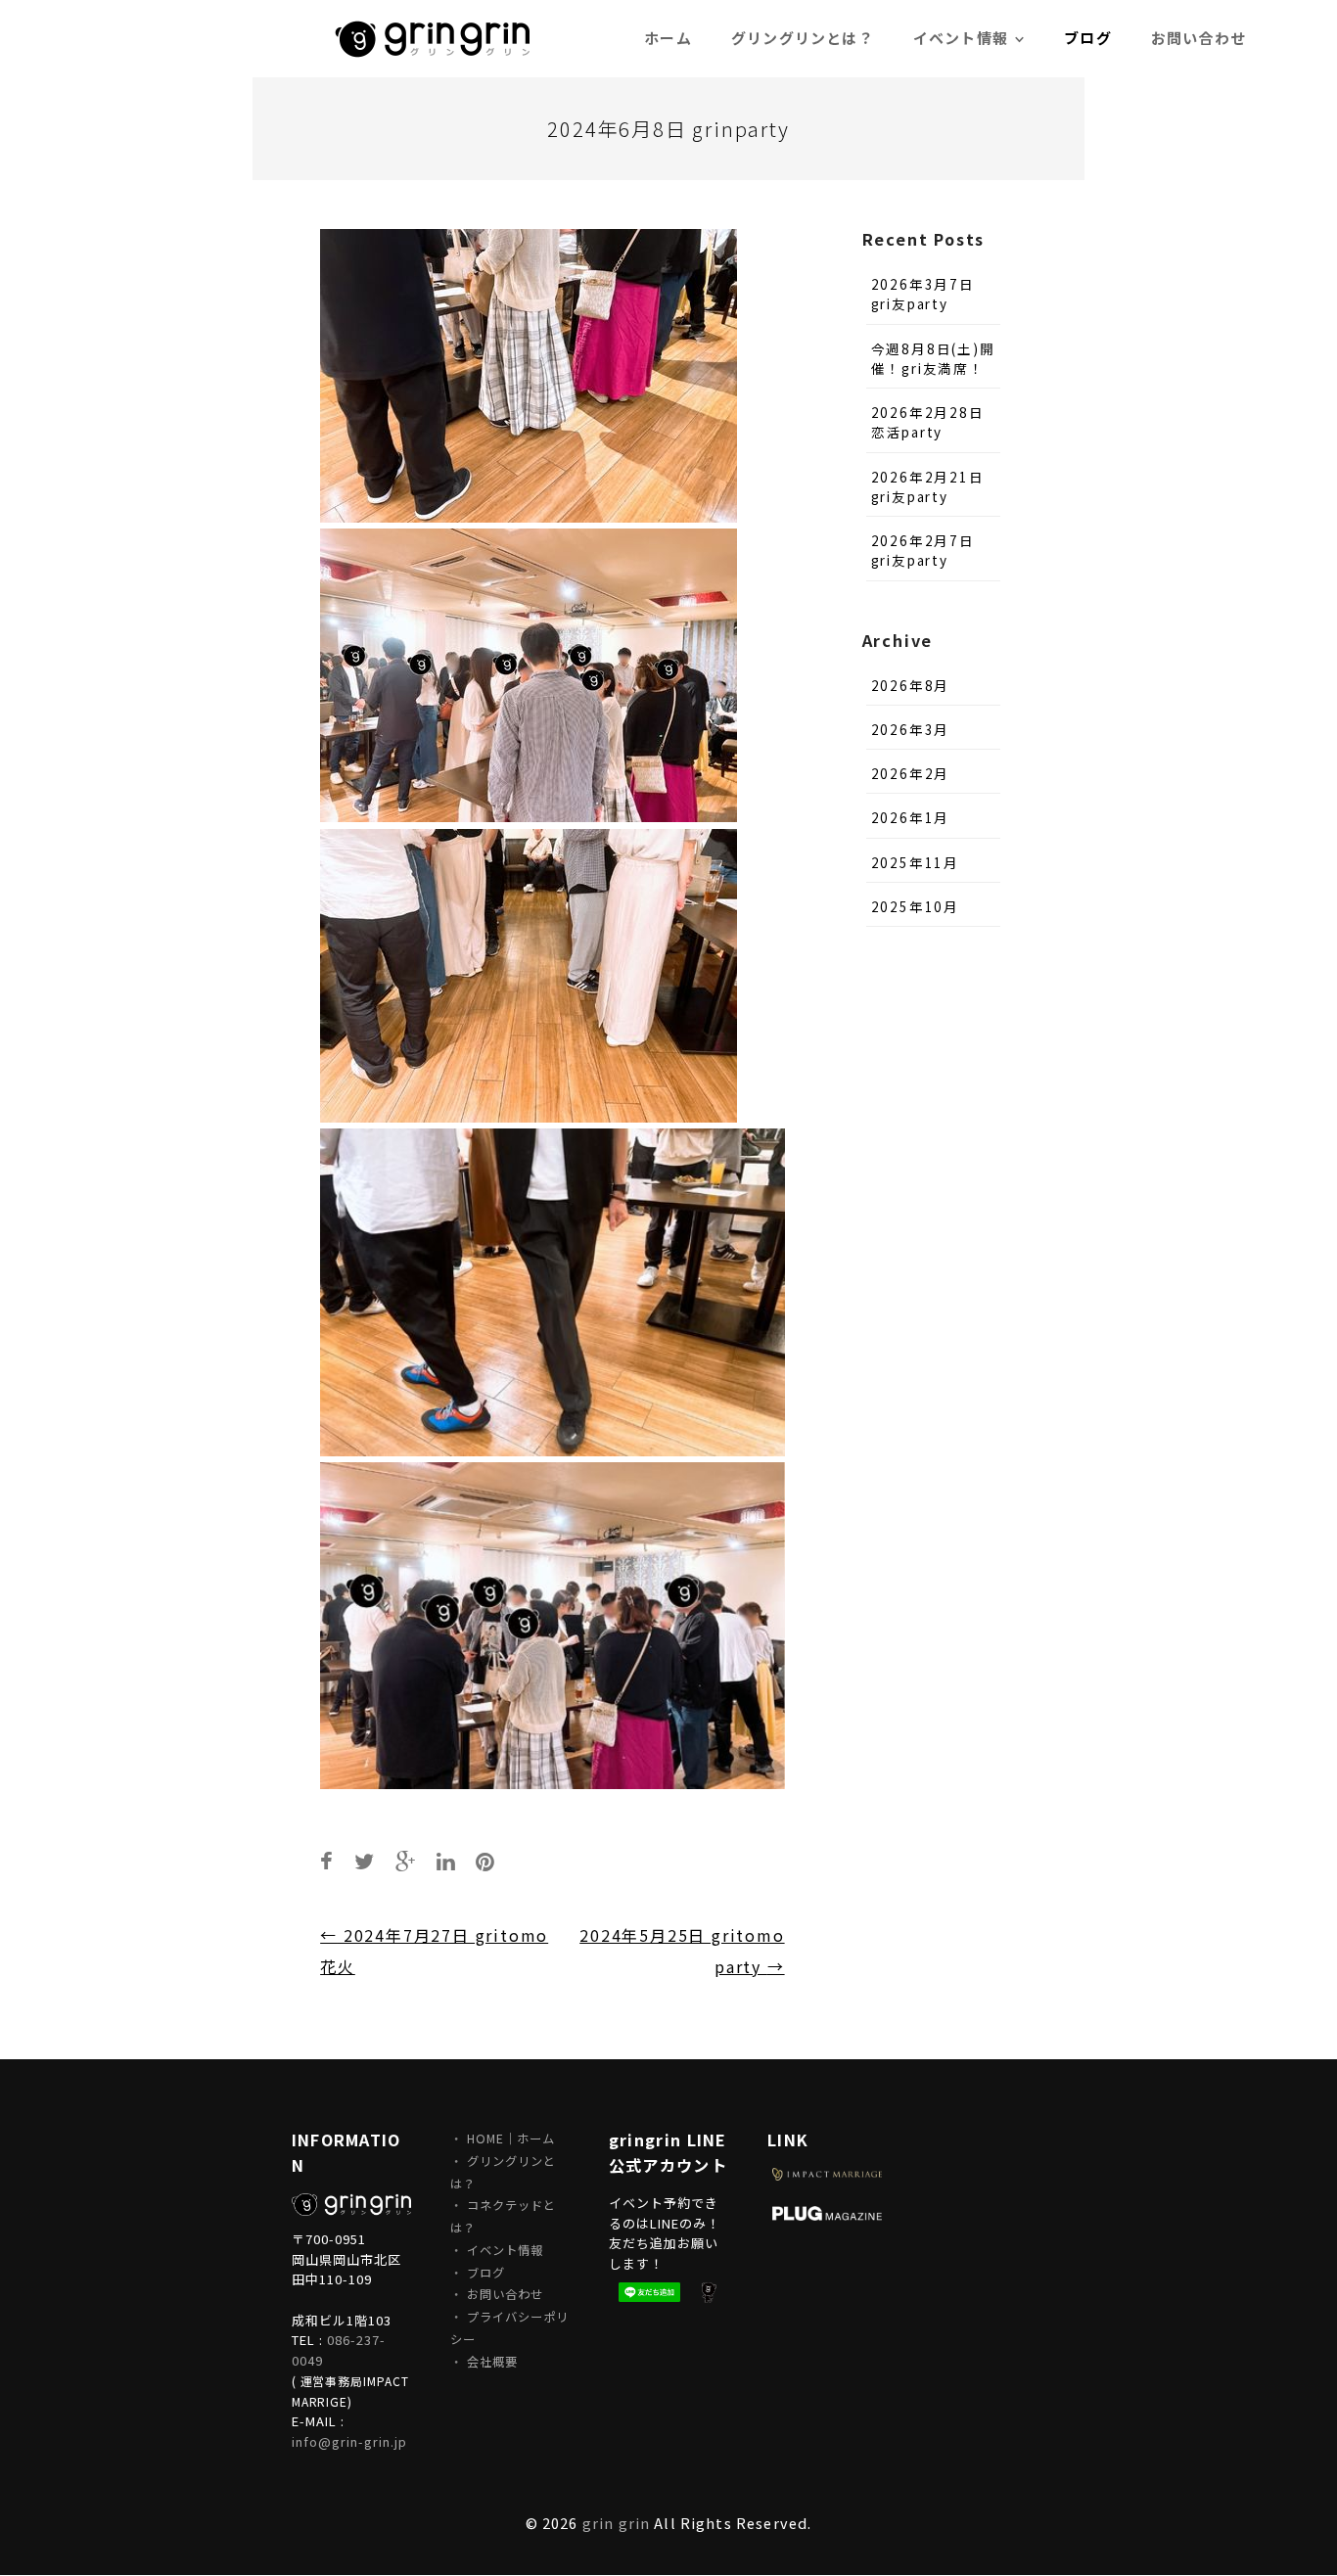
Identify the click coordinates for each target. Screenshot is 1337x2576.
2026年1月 (911, 817)
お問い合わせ (505, 2294)
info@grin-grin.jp (350, 2441)
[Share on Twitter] (365, 1860)
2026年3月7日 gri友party (923, 294)
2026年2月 (911, 773)
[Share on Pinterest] (486, 1860)
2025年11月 (915, 862)
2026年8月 (911, 685)
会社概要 (492, 2362)
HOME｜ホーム (511, 2139)
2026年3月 (911, 729)
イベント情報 (505, 2250)
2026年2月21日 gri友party (928, 486)
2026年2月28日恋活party (928, 422)
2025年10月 (915, 906)
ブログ (486, 2273)
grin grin (616, 2523)
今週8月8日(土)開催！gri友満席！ (933, 358)
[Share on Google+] (406, 1860)
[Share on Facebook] (327, 1860)
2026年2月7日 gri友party (923, 550)
